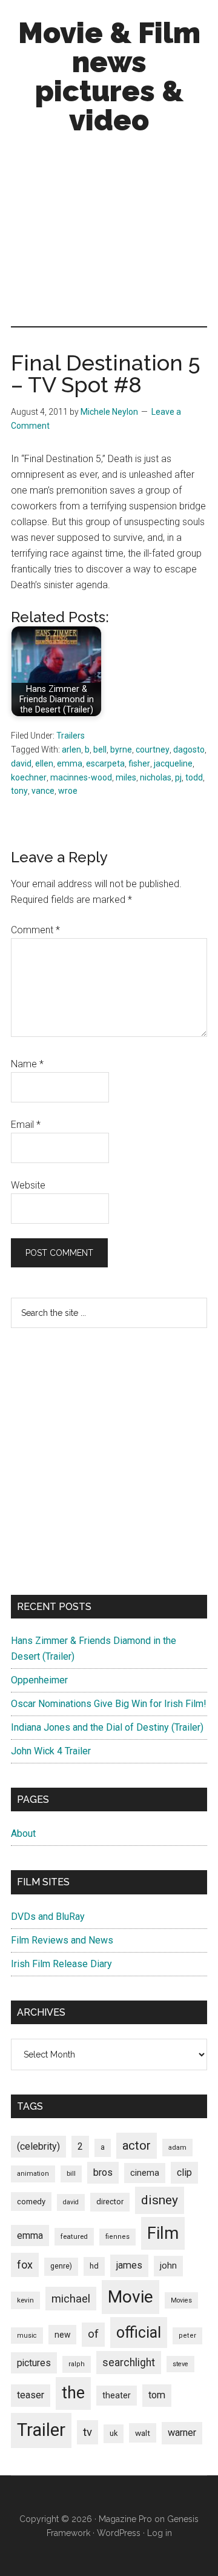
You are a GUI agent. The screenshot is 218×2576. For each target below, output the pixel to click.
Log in (160, 2533)
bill (71, 2174)
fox (25, 2265)
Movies (181, 2300)
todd (194, 777)
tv (88, 2432)
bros (103, 2172)
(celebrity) (38, 2146)
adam (177, 2147)
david (21, 763)
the (73, 2393)
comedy (31, 2202)
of (93, 2334)
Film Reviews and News (62, 1940)
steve (180, 2364)
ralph (77, 2364)
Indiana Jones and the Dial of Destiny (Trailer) (107, 1727)
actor (137, 2145)
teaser (31, 2395)
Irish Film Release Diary (61, 1964)
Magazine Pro (125, 2519)
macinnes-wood (81, 777)
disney (160, 2200)
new (62, 2335)
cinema (145, 2173)
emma (70, 763)
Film (163, 2233)
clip (184, 2172)
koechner (29, 777)
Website (28, 1185)
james (129, 2265)
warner (182, 2433)
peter (187, 2336)
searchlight (129, 2363)
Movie (130, 2297)
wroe (68, 791)
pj (178, 777)
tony (19, 791)
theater (117, 2395)
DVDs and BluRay (48, 1917)
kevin (25, 2300)
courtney (153, 750)
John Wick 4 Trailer (51, 1751)
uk (114, 2433)
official (139, 2333)
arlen (71, 750)
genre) (61, 2266)
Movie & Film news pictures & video (109, 76)
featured (74, 2236)
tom (157, 2395)
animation (33, 2174)
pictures (34, 2363)
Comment (35, 930)
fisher (139, 763)
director (110, 2202)
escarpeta (105, 763)
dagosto (189, 750)
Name (27, 1064)
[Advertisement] (109, 233)
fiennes (117, 2237)
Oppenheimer (39, 1680)
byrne (121, 750)
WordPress (119, 2533)
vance (43, 791)
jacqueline (173, 763)
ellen (44, 763)
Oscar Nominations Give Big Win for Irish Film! (109, 1704)
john (168, 2266)
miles (126, 777)
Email (26, 1125)
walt (143, 2433)
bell (100, 750)
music (27, 2336)
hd (94, 2266)
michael (71, 2299)
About (23, 1833)
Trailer (41, 2430)
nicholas (156, 777)
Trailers (71, 736)
